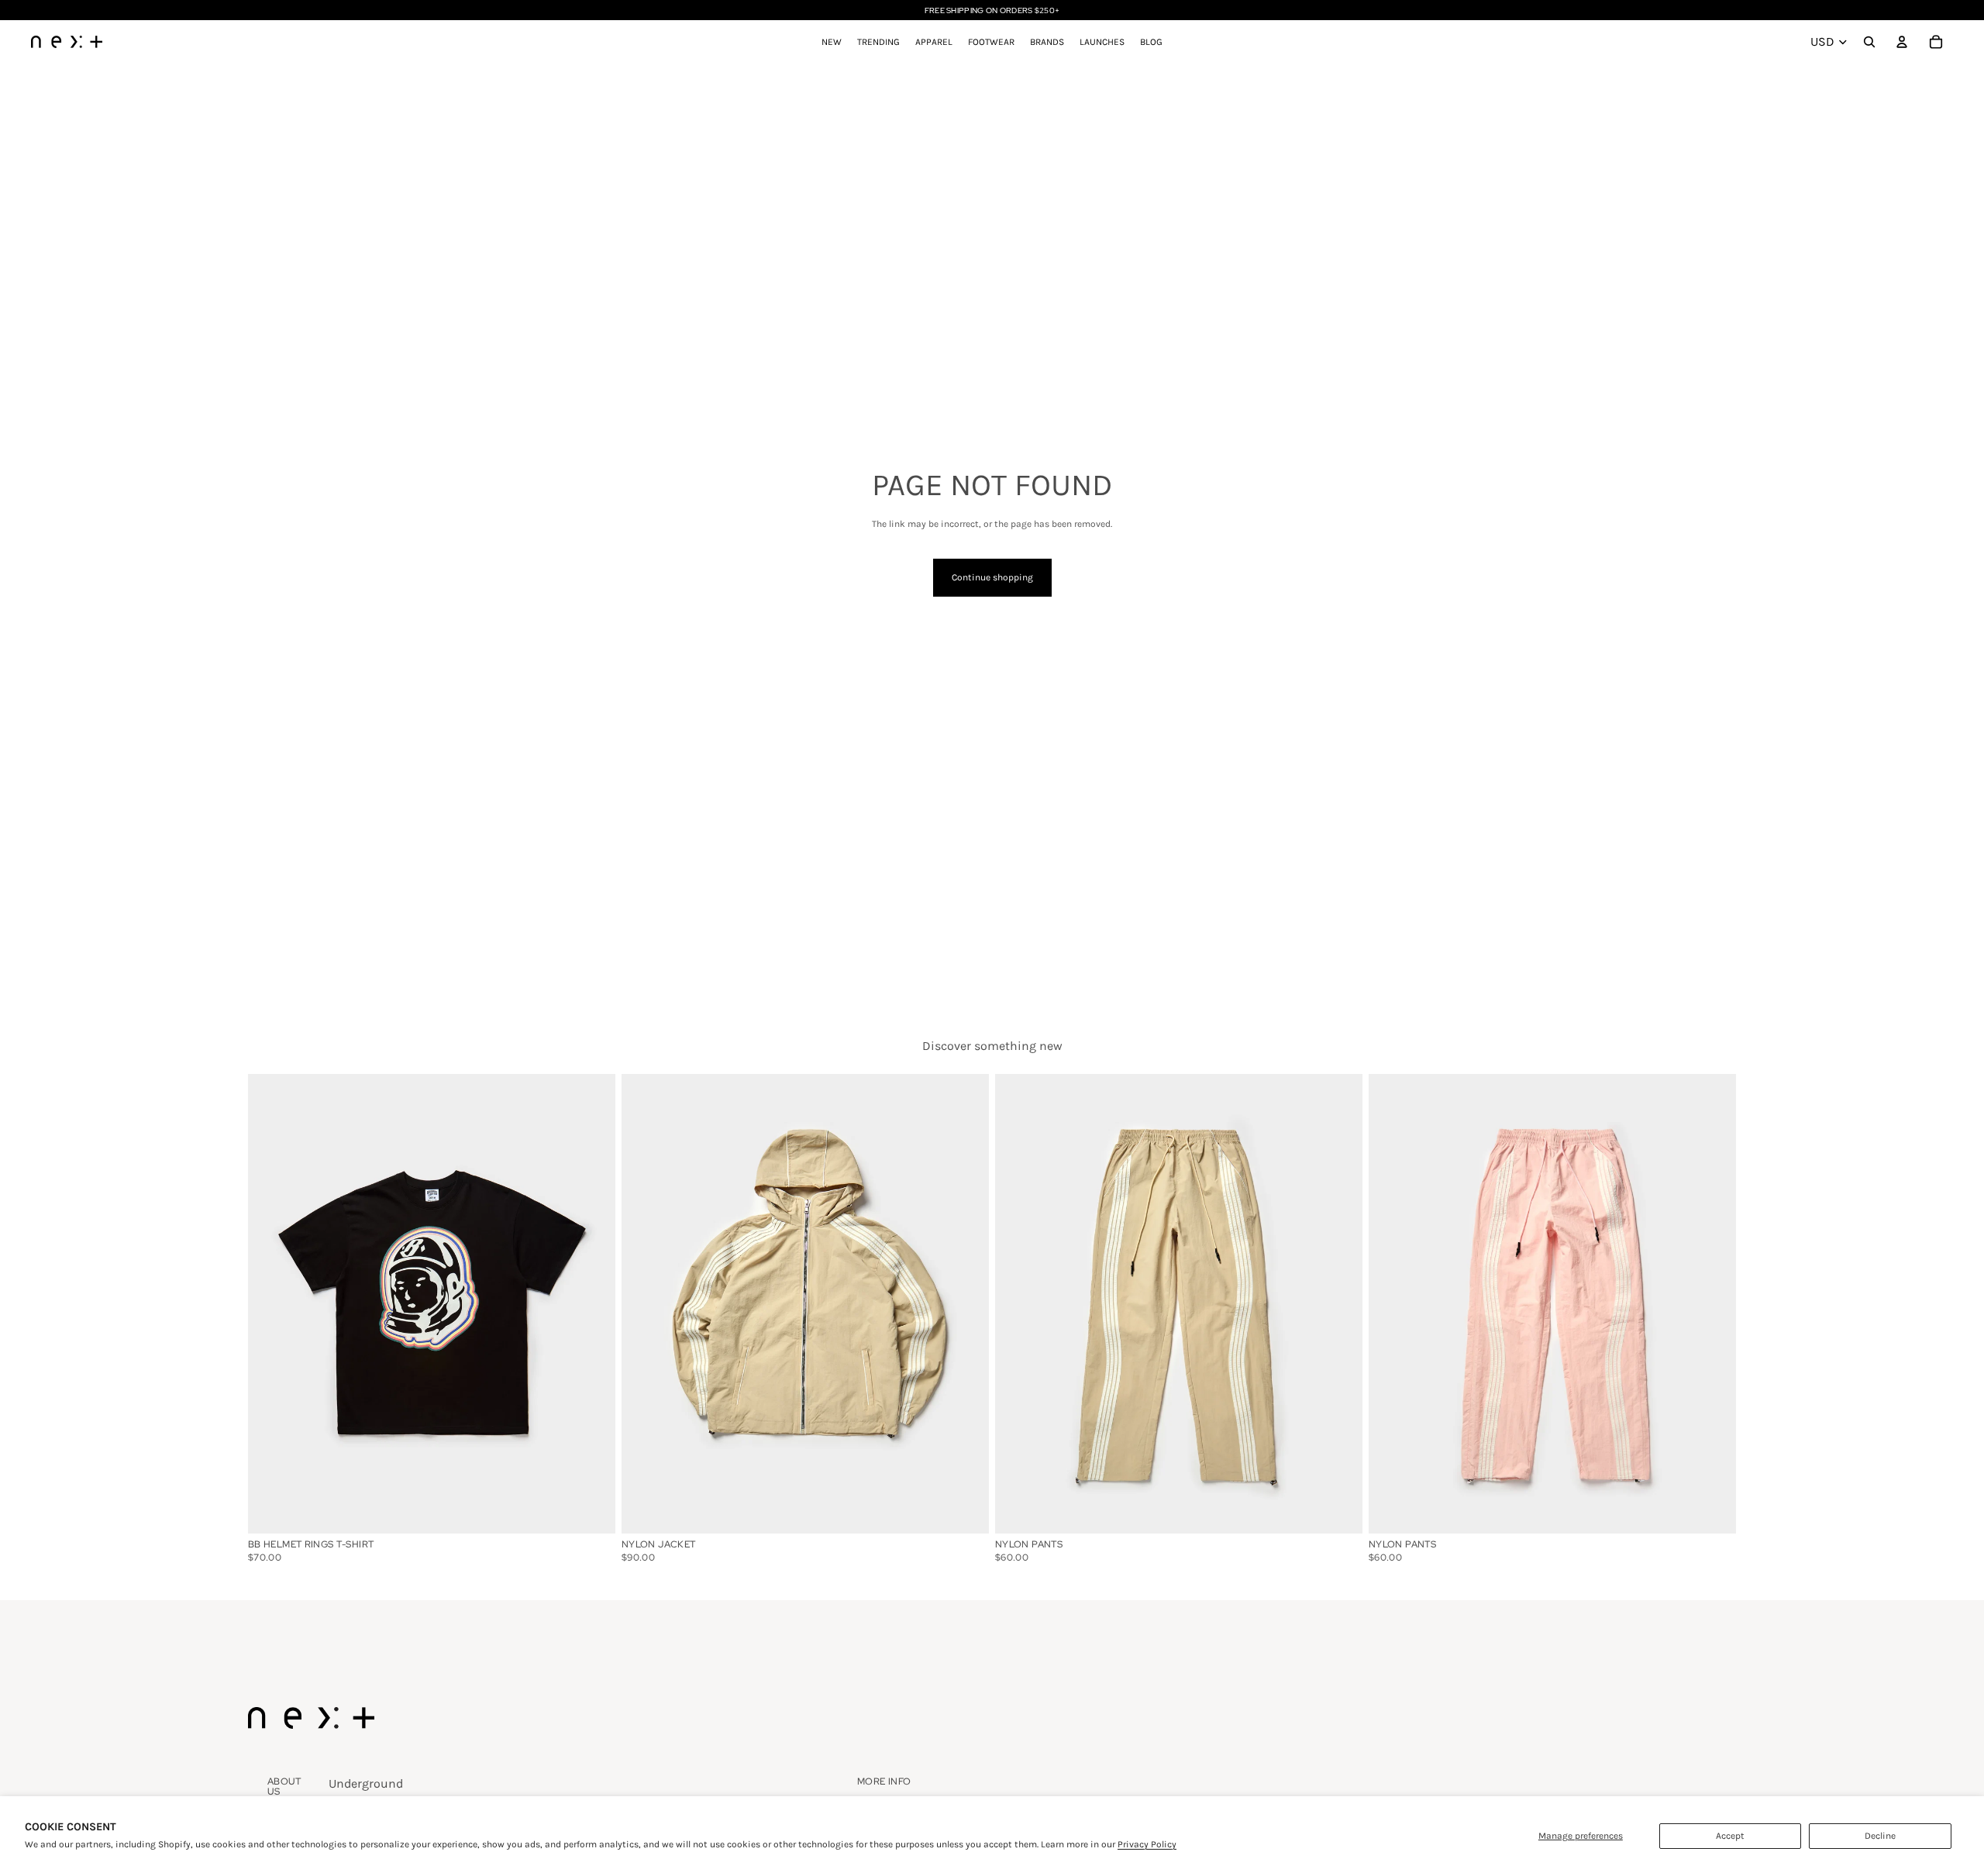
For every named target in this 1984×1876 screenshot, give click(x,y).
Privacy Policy (1147, 1844)
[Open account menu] (1902, 42)
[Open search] (1869, 42)
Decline (1880, 1836)
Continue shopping (992, 577)
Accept (1730, 1836)
